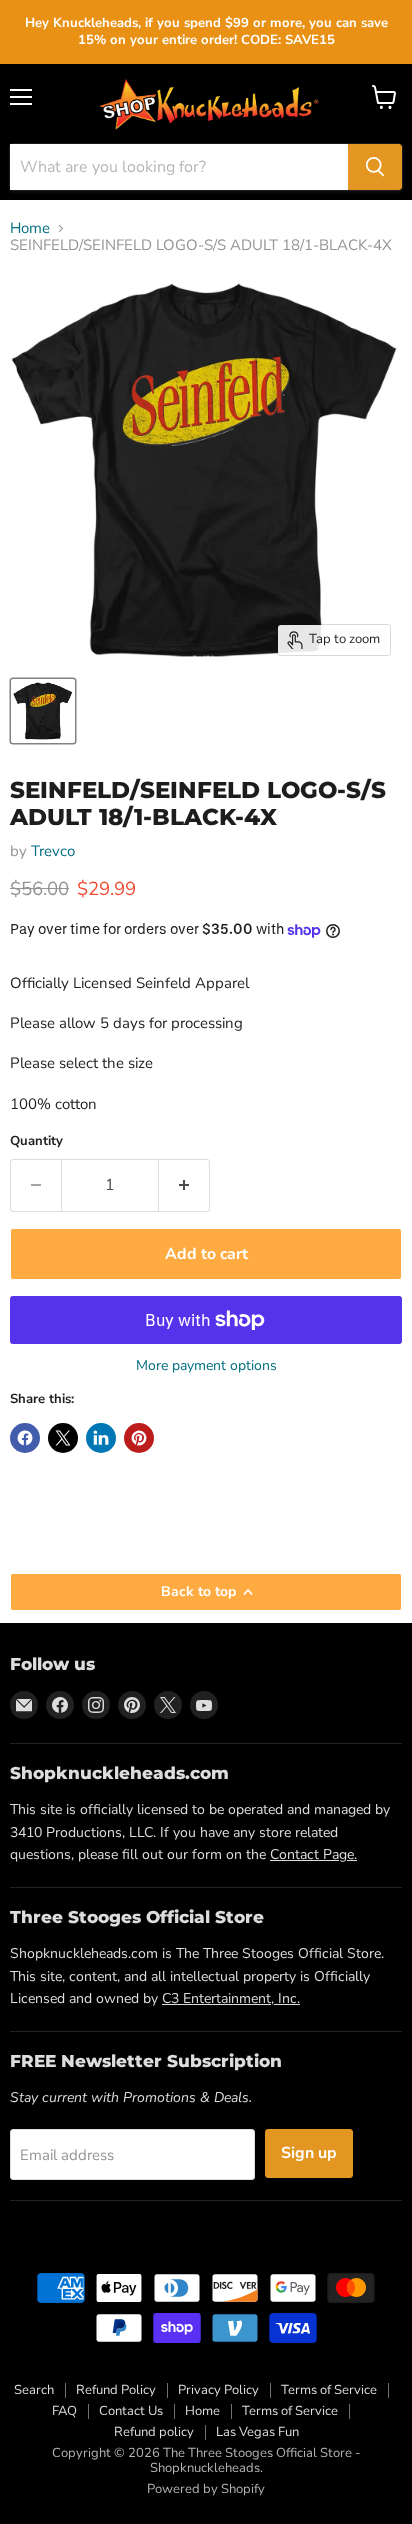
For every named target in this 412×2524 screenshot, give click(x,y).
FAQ (64, 2411)
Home (30, 228)
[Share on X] (63, 1438)
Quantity (36, 1141)
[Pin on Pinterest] (139, 1438)
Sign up (309, 2153)
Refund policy (154, 2432)
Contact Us (131, 2411)
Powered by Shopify (206, 2489)
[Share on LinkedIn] (101, 1438)
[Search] (375, 167)
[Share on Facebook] (25, 1438)
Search (34, 2390)
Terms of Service (329, 2390)
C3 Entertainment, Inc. (231, 1998)
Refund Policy (116, 2390)
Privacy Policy (218, 2390)
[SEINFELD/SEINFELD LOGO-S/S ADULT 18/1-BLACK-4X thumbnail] (43, 711)
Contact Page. (313, 1854)
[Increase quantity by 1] (184, 1185)
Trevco (53, 851)
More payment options (206, 1366)
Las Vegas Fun (257, 2432)
